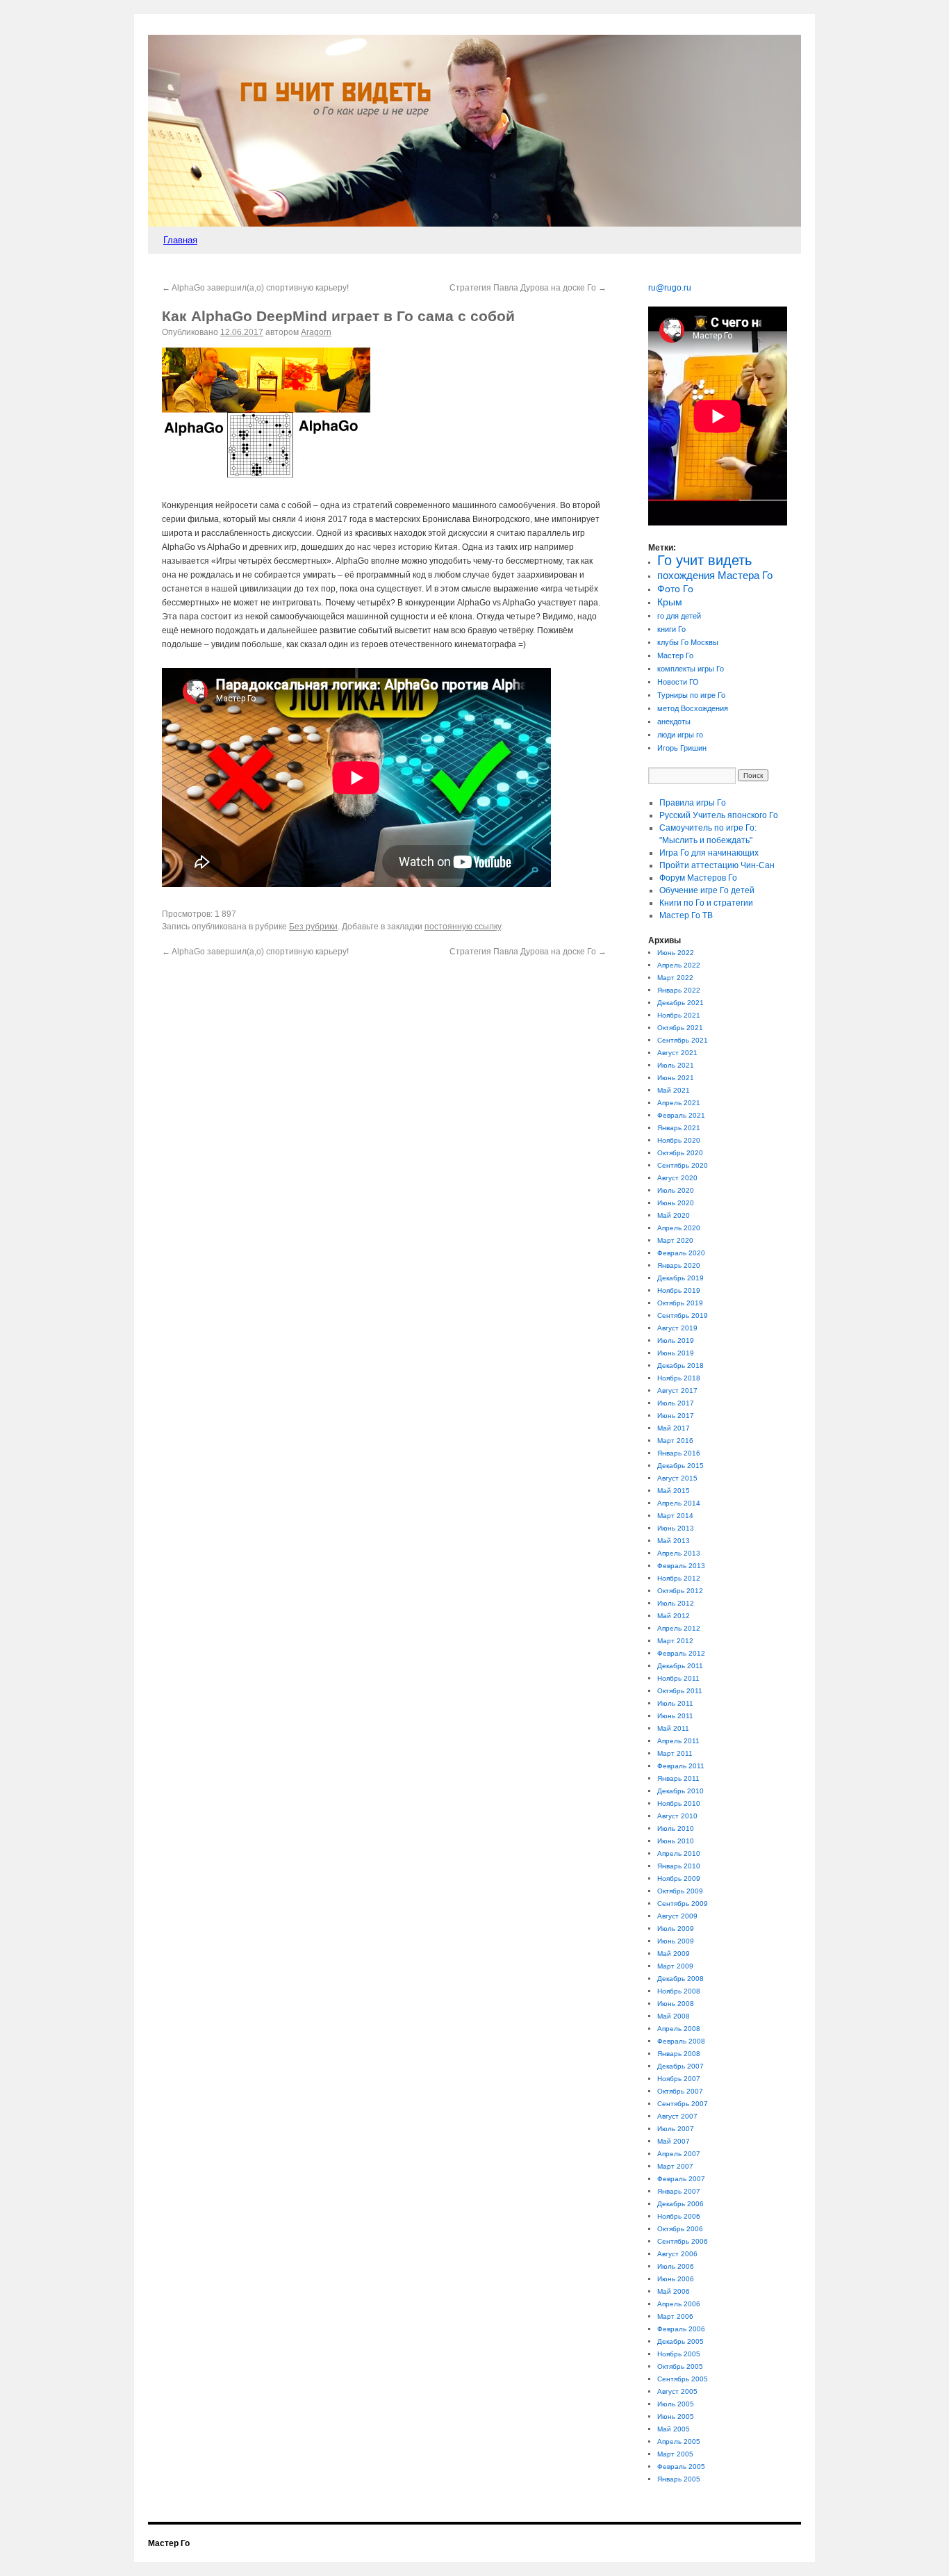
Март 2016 (675, 1441)
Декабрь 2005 (680, 2341)
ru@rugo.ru (670, 288)
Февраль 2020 (681, 1253)
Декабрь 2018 (680, 1366)
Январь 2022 (679, 990)
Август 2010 (677, 1816)
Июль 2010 (676, 1828)
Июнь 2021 (676, 1078)
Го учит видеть (704, 560)
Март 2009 (675, 1966)
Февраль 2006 (681, 2329)
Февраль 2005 (681, 2467)
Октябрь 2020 (680, 1153)
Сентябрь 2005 (683, 2379)
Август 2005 (677, 2391)
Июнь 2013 (676, 1528)
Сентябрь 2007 (683, 2104)
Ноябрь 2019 (679, 1290)
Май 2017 (674, 1428)
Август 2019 (677, 1328)
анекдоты (674, 722)
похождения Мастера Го (715, 576)
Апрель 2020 (679, 1228)
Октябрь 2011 (680, 1691)
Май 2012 (674, 1616)
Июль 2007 (676, 2129)
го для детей (679, 616)
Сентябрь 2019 (683, 1315)
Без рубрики (313, 927)
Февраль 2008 (681, 2041)
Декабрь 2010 (680, 1791)
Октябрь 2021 (680, 1028)
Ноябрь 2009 (679, 1878)
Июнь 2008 (676, 2004)
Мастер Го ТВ (686, 915)
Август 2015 (677, 1478)
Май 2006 (674, 2291)
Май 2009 (674, 1954)
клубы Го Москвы (688, 642)
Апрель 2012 (679, 1628)
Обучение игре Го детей (707, 890)
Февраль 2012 (681, 1653)
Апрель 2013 (679, 1553)
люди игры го (680, 735)
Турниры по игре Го (691, 695)
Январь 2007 (679, 2191)
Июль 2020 (676, 1190)
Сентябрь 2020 (683, 1165)
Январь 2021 (679, 1128)
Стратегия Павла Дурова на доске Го (528, 288)
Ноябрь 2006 (679, 2216)
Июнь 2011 (675, 1716)
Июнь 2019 (676, 1353)
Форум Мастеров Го (698, 878)
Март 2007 (675, 2166)
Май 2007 (674, 2141)
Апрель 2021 (679, 1103)
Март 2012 (675, 1641)
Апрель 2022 (679, 965)
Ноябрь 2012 (679, 1578)
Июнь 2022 (676, 953)
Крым (670, 602)
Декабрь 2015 (680, 1466)
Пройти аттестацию (717, 865)
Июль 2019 (676, 1340)
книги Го (671, 629)
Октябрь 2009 (680, 1891)
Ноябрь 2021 (679, 1015)
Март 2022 (675, 978)
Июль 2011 (675, 1703)
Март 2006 (675, 2316)
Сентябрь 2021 (683, 1040)
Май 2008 (674, 2016)
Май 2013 (674, 1541)
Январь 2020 (679, 1265)
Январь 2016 (679, 1453)
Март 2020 (675, 1240)
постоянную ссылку (463, 927)
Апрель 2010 (679, 1853)
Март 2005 (675, 2454)
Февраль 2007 (681, 2179)
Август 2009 (677, 1916)
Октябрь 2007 (680, 2091)
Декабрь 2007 (680, 2066)
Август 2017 (677, 1391)
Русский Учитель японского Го (719, 815)
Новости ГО (678, 682)
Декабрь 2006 (680, 2204)
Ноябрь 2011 (678, 1678)
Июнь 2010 (676, 1841)
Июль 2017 (676, 1403)
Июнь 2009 (676, 1941)
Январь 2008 (679, 2054)
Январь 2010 (679, 1866)
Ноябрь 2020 (679, 1140)
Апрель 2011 (678, 1741)
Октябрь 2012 (680, 1591)
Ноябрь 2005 (679, 2354)
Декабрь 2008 (680, 1979)
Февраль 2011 (681, 1766)
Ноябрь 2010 (679, 1803)
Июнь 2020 (676, 1203)
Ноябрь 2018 (679, 1378)
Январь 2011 (678, 1778)
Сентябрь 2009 (683, 1904)
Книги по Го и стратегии (706, 903)
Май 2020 (674, 1215)
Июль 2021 (676, 1065)
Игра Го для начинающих (709, 853)
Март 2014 (675, 1516)
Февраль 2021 (681, 1115)
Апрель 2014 (679, 1503)
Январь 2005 (679, 2479)
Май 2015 (674, 1491)
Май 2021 (674, 1090)
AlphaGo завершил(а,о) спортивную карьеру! (255, 288)
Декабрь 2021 (680, 1003)
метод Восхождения (693, 708)
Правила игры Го (693, 803)
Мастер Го (675, 655)
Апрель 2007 (679, 2154)
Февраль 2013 (681, 1566)
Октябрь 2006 (680, 2229)
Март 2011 (675, 1753)
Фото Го (675, 589)
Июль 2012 (676, 1603)
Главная (180, 240)
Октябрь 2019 (680, 1303)
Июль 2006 (676, 2266)
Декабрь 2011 (680, 1666)
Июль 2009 (676, 1929)
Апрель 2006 (679, 2304)
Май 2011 (673, 1728)
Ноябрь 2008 (679, 1991)
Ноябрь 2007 (679, 2079)
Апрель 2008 (679, 2029)
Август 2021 (677, 1053)
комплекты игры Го (691, 669)
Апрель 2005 (679, 2442)
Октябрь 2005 (680, 2366)
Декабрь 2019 (680, 1278)
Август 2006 (677, 2254)
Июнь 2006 (676, 2279)
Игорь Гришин (682, 748)
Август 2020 (677, 1178)
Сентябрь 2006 (683, 2241)
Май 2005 (674, 2429)
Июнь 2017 (676, 1416)
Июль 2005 (676, 2404)
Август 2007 (677, 2116)
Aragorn (316, 332)
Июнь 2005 (676, 2416)
